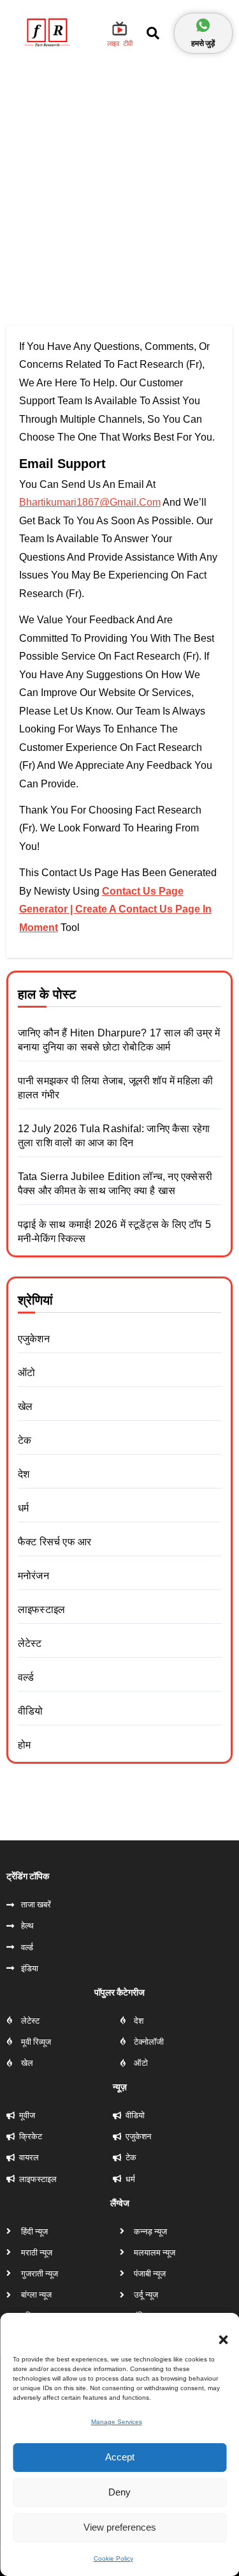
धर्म (23, 1508)
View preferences (120, 2527)
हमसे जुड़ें (203, 43)
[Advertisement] (119, 186)
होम (24, 1745)
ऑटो (26, 1373)
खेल (25, 1406)
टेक (25, 1440)
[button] (217, 2332)
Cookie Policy (113, 2558)
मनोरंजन (33, 1576)
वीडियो (31, 1711)
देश (24, 1474)
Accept (120, 2457)
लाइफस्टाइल (41, 1610)
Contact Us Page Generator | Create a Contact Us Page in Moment (115, 909)
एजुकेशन (34, 1339)
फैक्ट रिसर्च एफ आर (55, 1542)
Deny (119, 2492)
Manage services (117, 2422)
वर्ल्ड (26, 1677)
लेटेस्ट (30, 1643)
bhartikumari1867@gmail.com (90, 502)
